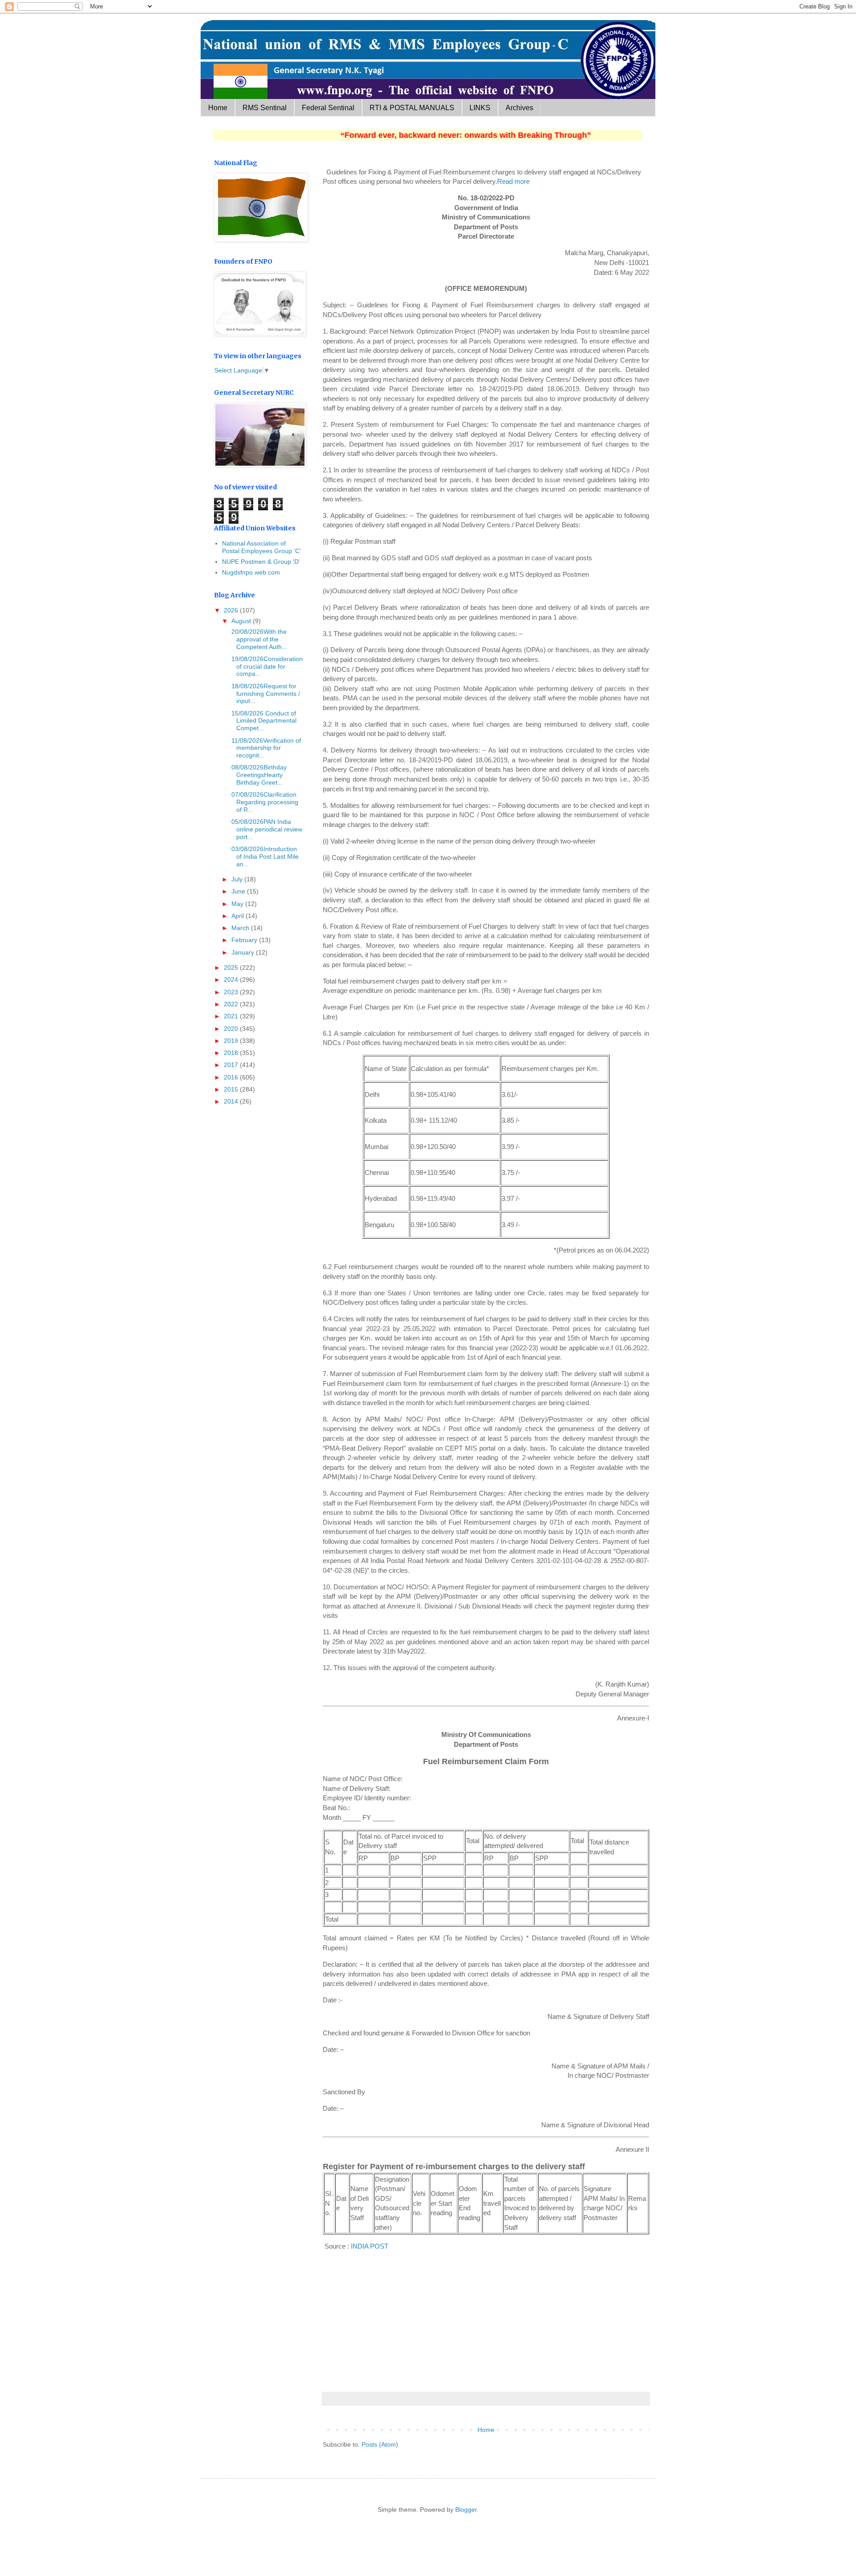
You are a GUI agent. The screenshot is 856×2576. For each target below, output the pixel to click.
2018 (232, 1053)
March (241, 928)
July (238, 879)
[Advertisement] (486, 2320)
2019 (232, 1041)
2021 (232, 1016)
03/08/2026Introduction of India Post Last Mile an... (264, 856)
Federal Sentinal (328, 108)
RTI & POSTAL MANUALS (412, 108)
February (245, 940)
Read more (513, 181)
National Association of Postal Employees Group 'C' (261, 547)
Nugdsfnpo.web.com (251, 572)
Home (218, 108)
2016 (232, 1077)
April (239, 916)
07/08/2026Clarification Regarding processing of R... (264, 802)
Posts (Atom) (380, 2444)
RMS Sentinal (265, 108)
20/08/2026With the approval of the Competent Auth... (258, 639)
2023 (232, 992)
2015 (232, 1089)
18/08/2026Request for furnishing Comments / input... (265, 694)
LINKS (480, 108)
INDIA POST (370, 2246)
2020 (232, 1029)
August (242, 621)
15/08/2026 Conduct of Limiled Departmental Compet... (263, 721)
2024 (232, 980)
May (238, 904)
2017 (232, 1065)
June (239, 891)
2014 (232, 1101)
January (244, 952)
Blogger (466, 2510)
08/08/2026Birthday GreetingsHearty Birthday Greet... (258, 775)
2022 (232, 1004)
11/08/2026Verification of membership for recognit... (265, 748)
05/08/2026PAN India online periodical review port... (266, 829)
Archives (519, 108)
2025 (232, 968)
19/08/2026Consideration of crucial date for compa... (266, 666)
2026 (232, 610)
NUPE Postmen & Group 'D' (261, 562)
